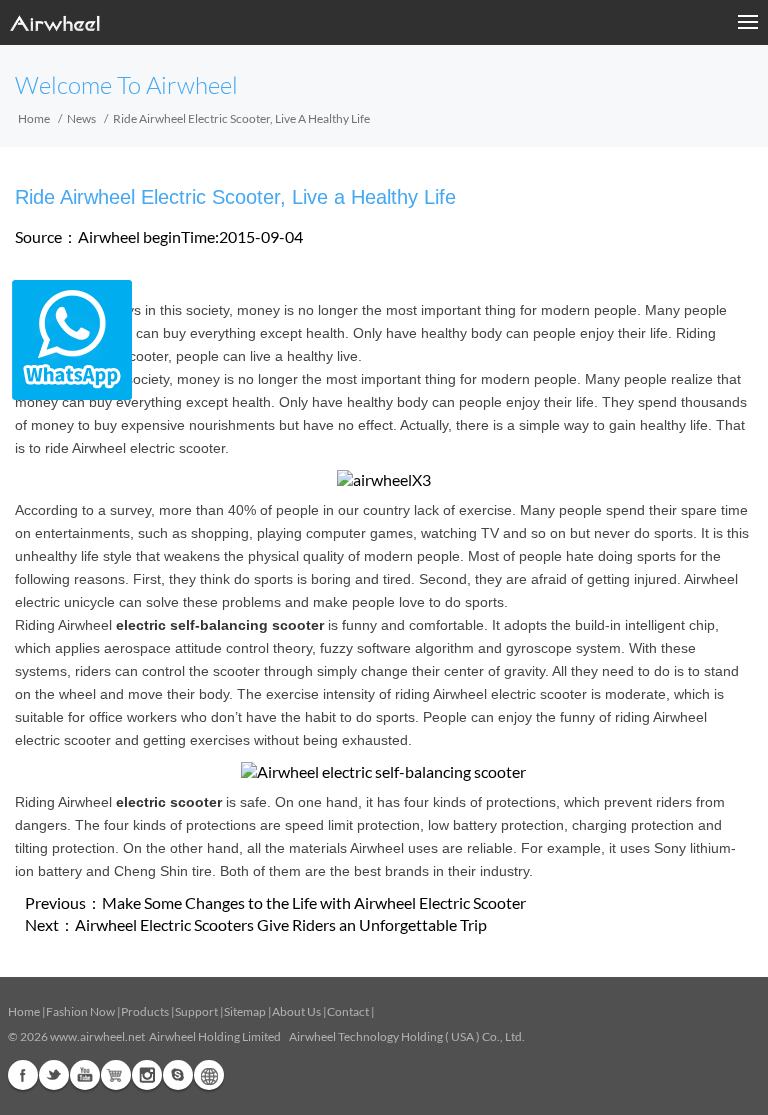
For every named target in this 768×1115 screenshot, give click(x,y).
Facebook (23, 1075)
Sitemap (245, 1011)
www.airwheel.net (97, 1036)
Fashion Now (80, 1011)
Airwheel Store (116, 1075)
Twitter (54, 1075)
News (81, 118)
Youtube (85, 1075)
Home (34, 118)
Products (145, 1011)
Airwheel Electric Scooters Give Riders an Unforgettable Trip (281, 924)
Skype (178, 1075)
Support (196, 1011)
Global (209, 1075)
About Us (296, 1011)
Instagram (147, 1075)
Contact (348, 1011)
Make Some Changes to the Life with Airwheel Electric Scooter (314, 902)
